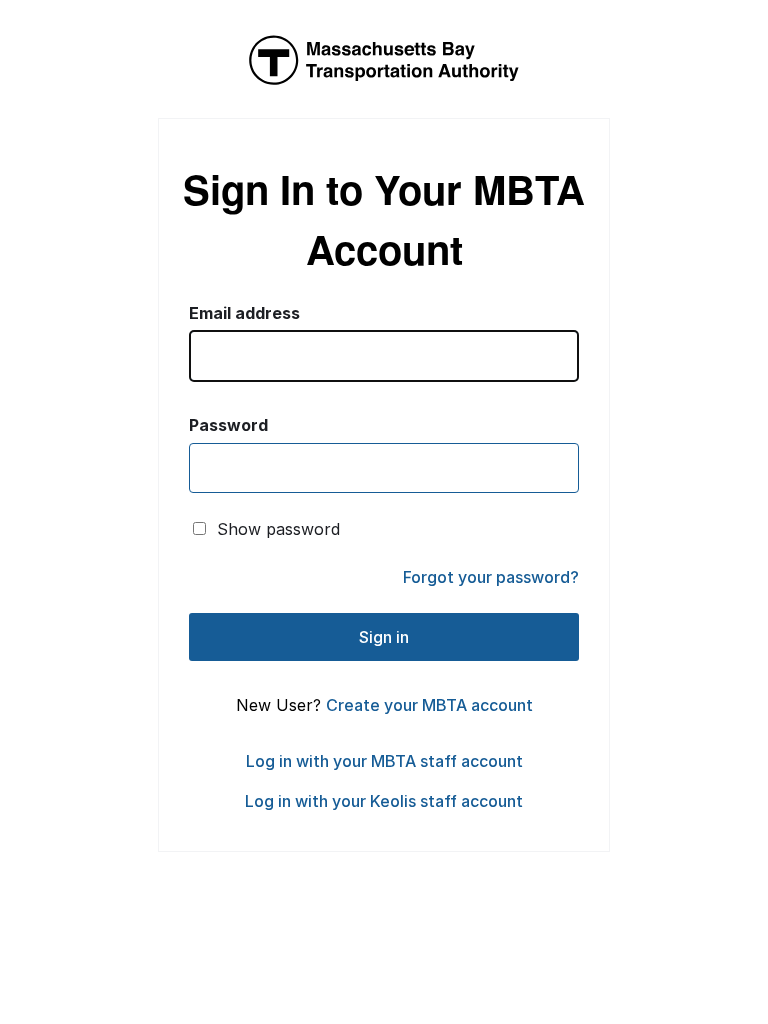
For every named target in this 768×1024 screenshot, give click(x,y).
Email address (244, 313)
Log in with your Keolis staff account (384, 801)
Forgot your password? (491, 577)
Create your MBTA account (429, 705)
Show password (278, 529)
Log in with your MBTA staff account (384, 761)
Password (228, 425)
